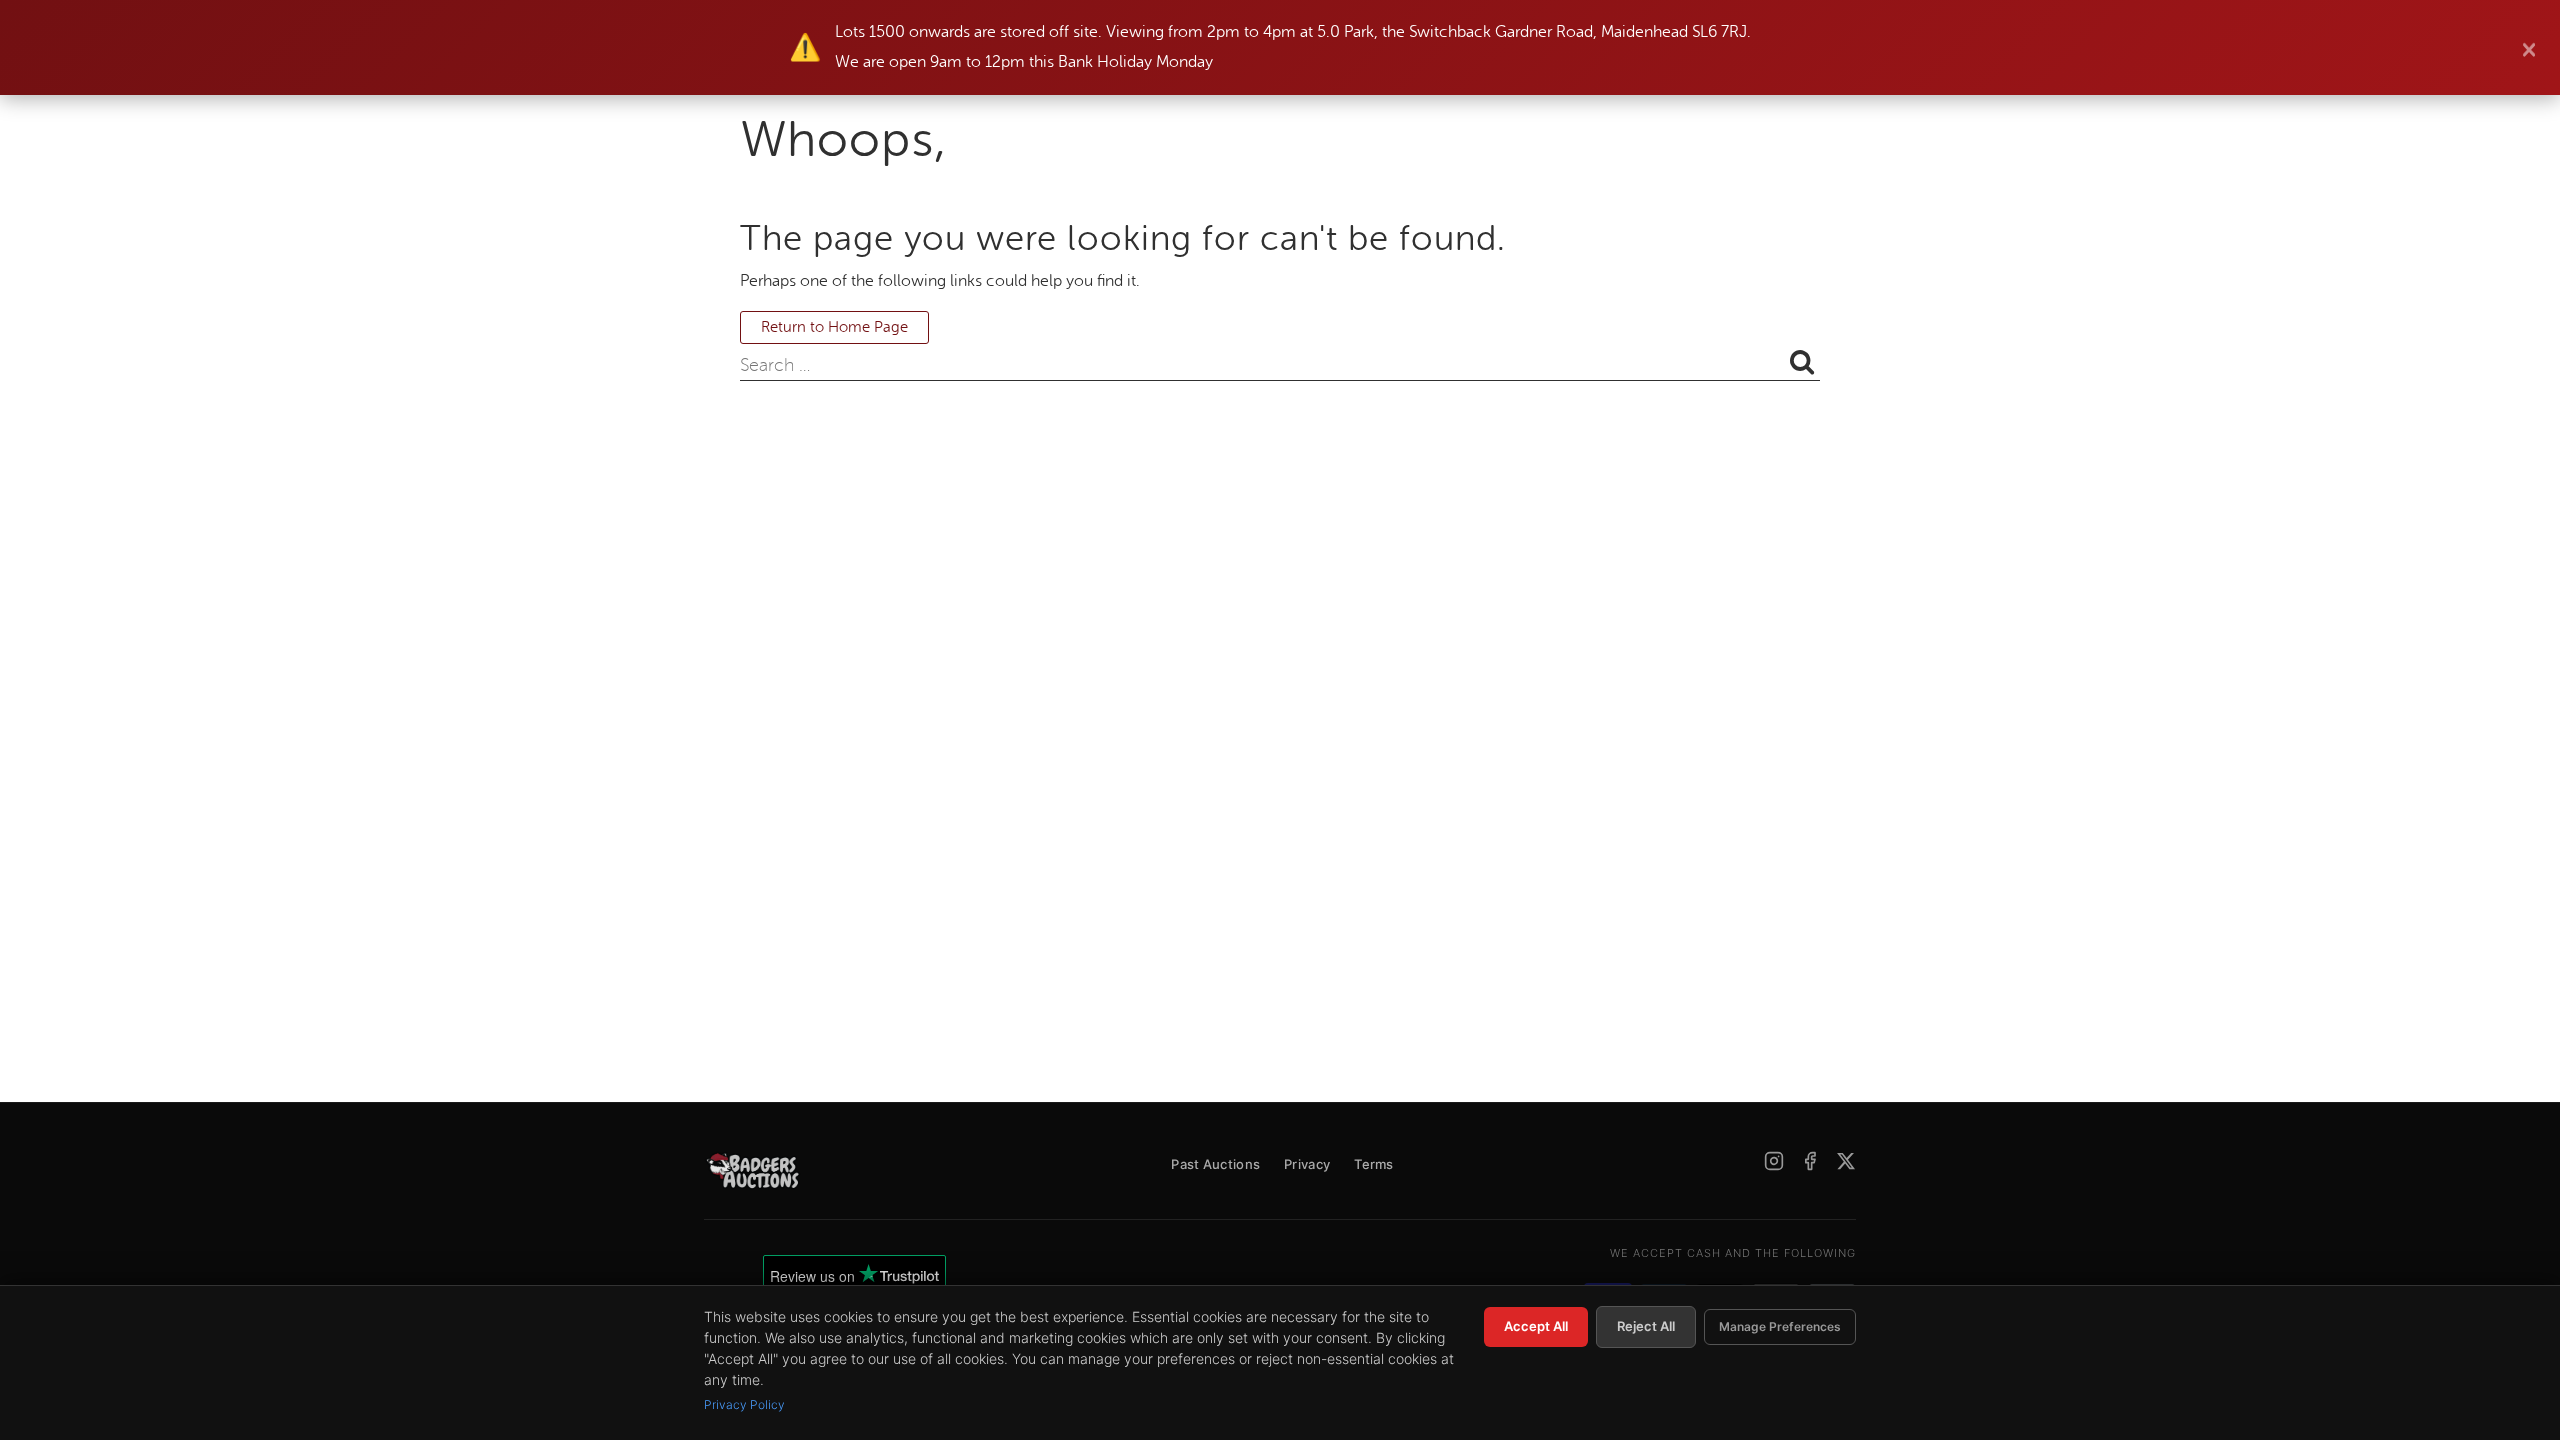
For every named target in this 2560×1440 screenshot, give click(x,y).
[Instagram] (1774, 1161)
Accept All (1536, 1326)
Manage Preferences (1780, 1326)
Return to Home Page (834, 327)
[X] (1846, 1161)
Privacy (1307, 1164)
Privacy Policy (744, 1404)
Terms (1374, 1164)
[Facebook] (1810, 1161)
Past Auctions (1215, 1164)
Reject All (1646, 1326)
